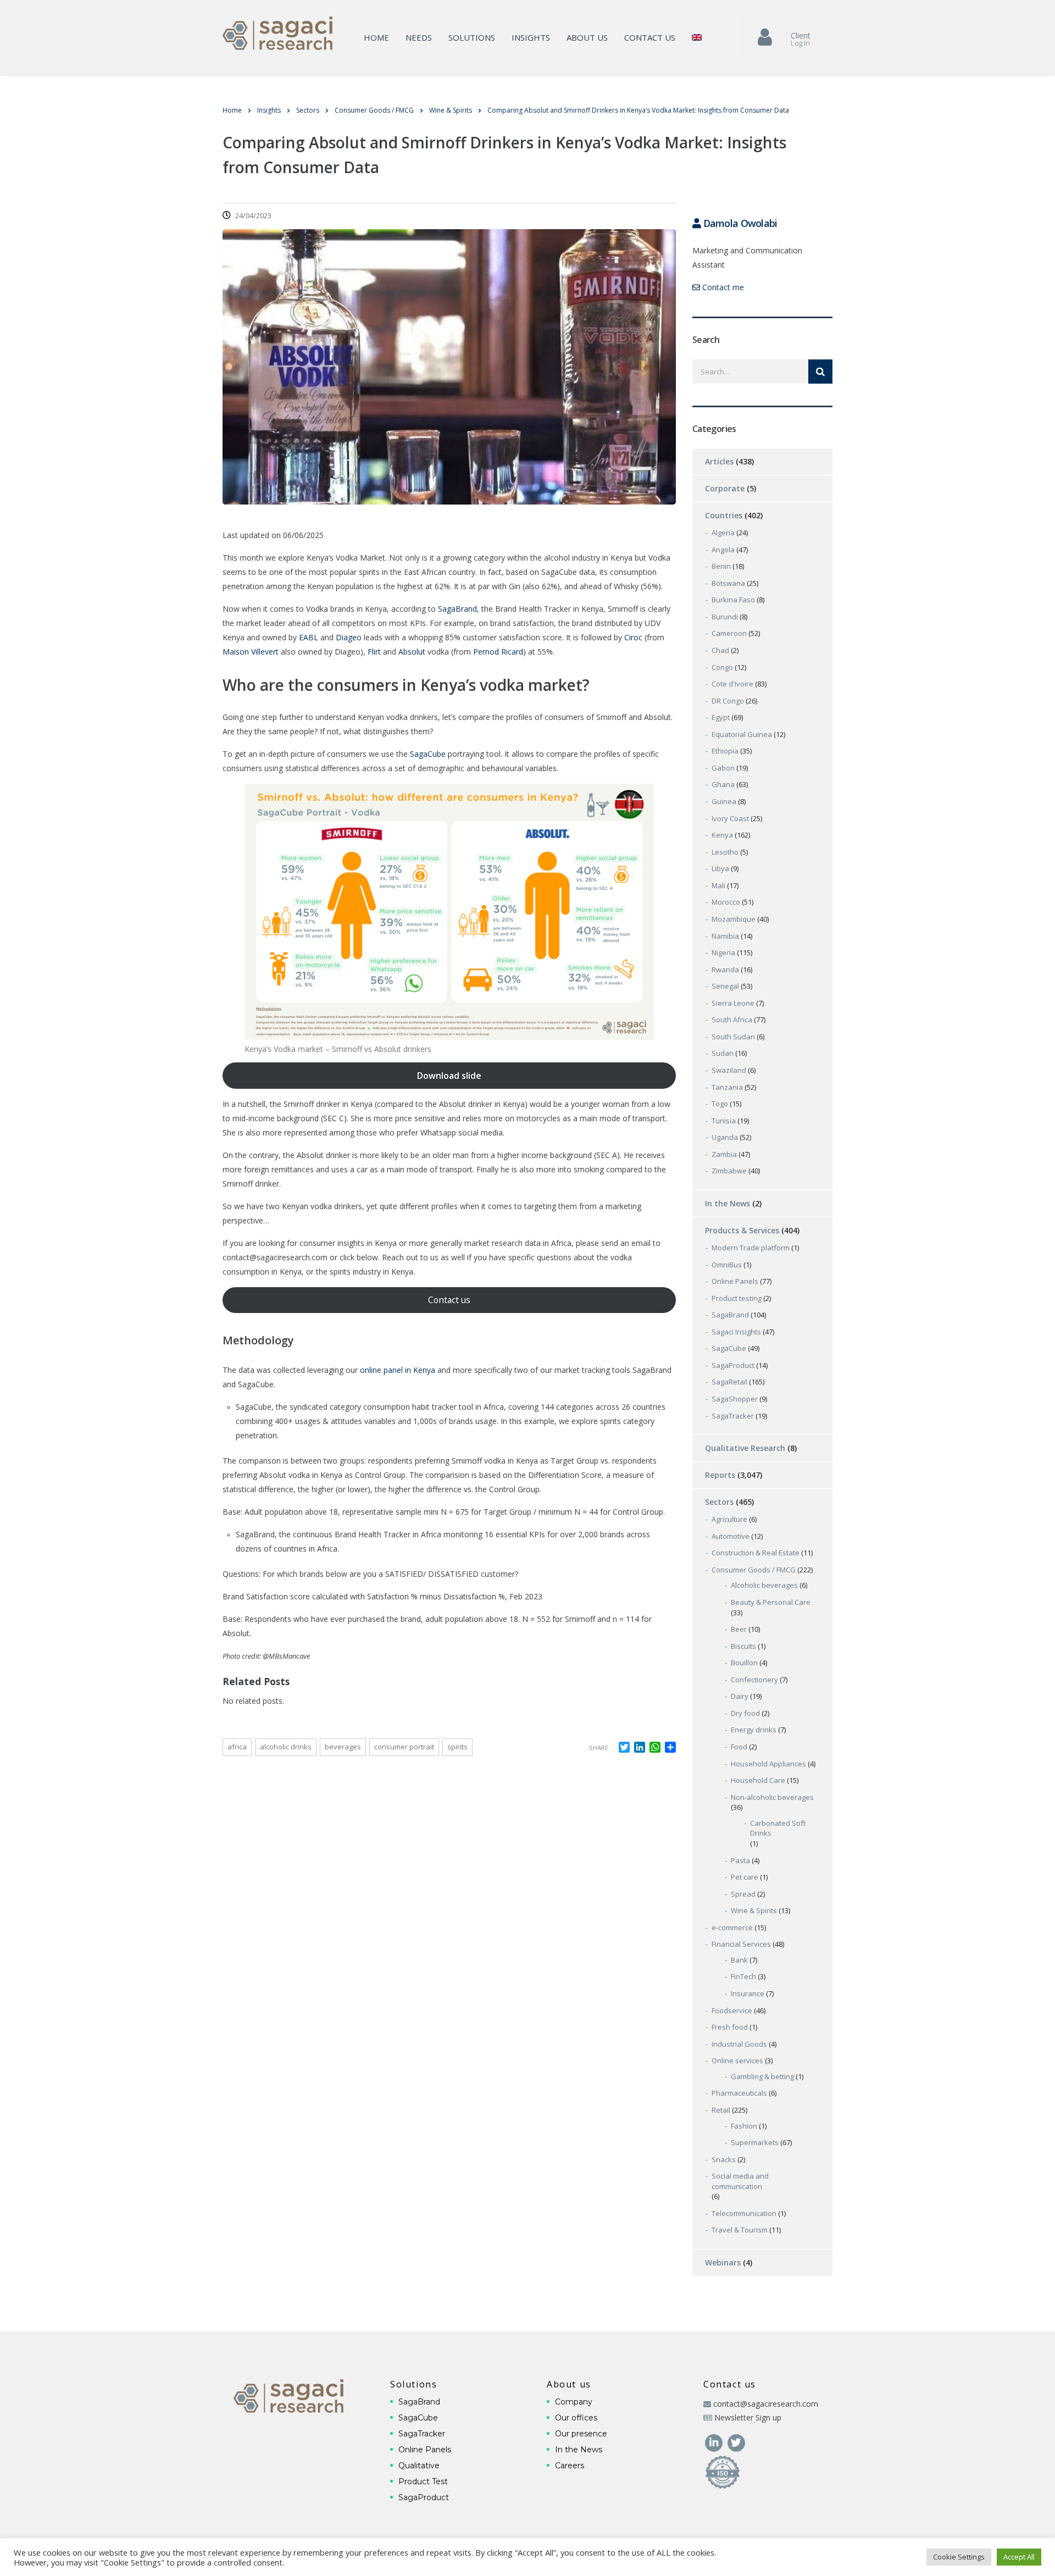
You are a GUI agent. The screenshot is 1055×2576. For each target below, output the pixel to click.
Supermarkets (755, 2142)
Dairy (740, 1696)
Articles (719, 461)
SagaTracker (733, 1416)
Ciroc (633, 637)
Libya (720, 868)
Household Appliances (768, 1764)
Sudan (723, 1053)
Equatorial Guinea (742, 734)
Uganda (725, 1137)
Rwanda (725, 970)
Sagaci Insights (736, 1332)
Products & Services (742, 1230)
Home (376, 37)
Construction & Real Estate (756, 1553)
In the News (728, 1203)
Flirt (374, 652)
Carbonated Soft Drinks (778, 1828)
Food (739, 1747)
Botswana (728, 583)
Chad (720, 650)
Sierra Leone (733, 1003)
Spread (743, 1894)
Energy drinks (754, 1730)
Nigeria (723, 952)
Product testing (737, 1298)
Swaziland (729, 1070)
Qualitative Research (745, 1448)
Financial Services (741, 1944)
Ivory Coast (730, 818)
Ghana (723, 784)
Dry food (745, 1713)
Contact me (722, 287)
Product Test (423, 2481)
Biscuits (743, 1646)
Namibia (725, 936)
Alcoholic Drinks (286, 1747)
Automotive (731, 1536)
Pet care (745, 1877)
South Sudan (733, 1037)
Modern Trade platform (751, 1248)
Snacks (724, 2159)
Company (574, 2402)
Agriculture (729, 1519)
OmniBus (727, 1265)
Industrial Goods (739, 2044)
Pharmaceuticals (739, 2093)
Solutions (472, 37)
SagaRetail (729, 1382)
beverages (343, 1747)
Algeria (723, 533)
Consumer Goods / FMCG (754, 1570)
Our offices (576, 2418)
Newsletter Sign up (748, 2417)
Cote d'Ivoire (732, 684)
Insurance (748, 1993)
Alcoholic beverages (764, 1585)
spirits (457, 1747)
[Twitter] (736, 2442)
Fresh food (730, 2027)
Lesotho (725, 852)
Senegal (725, 986)
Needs (419, 37)
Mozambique (734, 919)
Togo (720, 1104)
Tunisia (724, 1121)
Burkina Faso (733, 600)
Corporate (725, 488)
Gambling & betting (762, 2076)
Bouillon (744, 1663)
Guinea (724, 801)
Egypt (721, 717)
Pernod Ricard (498, 652)
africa (237, 1747)
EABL (309, 637)
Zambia (724, 1154)
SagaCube (427, 754)
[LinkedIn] (715, 2442)
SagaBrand (457, 609)
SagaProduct (733, 1365)
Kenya (722, 835)
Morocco (726, 902)
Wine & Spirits (754, 1910)
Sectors (719, 1502)
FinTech (743, 1976)
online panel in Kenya (398, 1370)
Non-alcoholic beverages (772, 1797)
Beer (739, 1629)
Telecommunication (744, 2213)
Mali (718, 885)
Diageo (349, 637)
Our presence (581, 2434)
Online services (737, 2060)
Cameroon (729, 633)
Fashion (744, 2126)
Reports (720, 1475)
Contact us (650, 37)
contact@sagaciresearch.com (766, 2404)
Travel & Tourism (740, 2230)
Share (599, 1747)
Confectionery (754, 1680)
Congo (722, 667)
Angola (723, 550)
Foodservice (732, 2010)
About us (587, 37)
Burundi (725, 617)
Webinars (723, 2262)
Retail (721, 2110)
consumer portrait (404, 1747)
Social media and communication (740, 2181)
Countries (724, 515)
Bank (739, 1960)
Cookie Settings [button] (959, 2557)
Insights (531, 37)
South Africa (732, 1020)
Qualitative (419, 2466)
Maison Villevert (251, 652)
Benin (721, 566)
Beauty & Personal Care (771, 1602)
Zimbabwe (729, 1171)
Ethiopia (725, 751)
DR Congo (728, 701)
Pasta (740, 1860)
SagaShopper (735, 1399)
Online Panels (735, 1281)
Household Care (758, 1780)
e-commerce (732, 1927)
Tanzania (727, 1087)
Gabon (723, 768)
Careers (570, 2466)
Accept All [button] (1019, 2557)
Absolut (412, 652)
